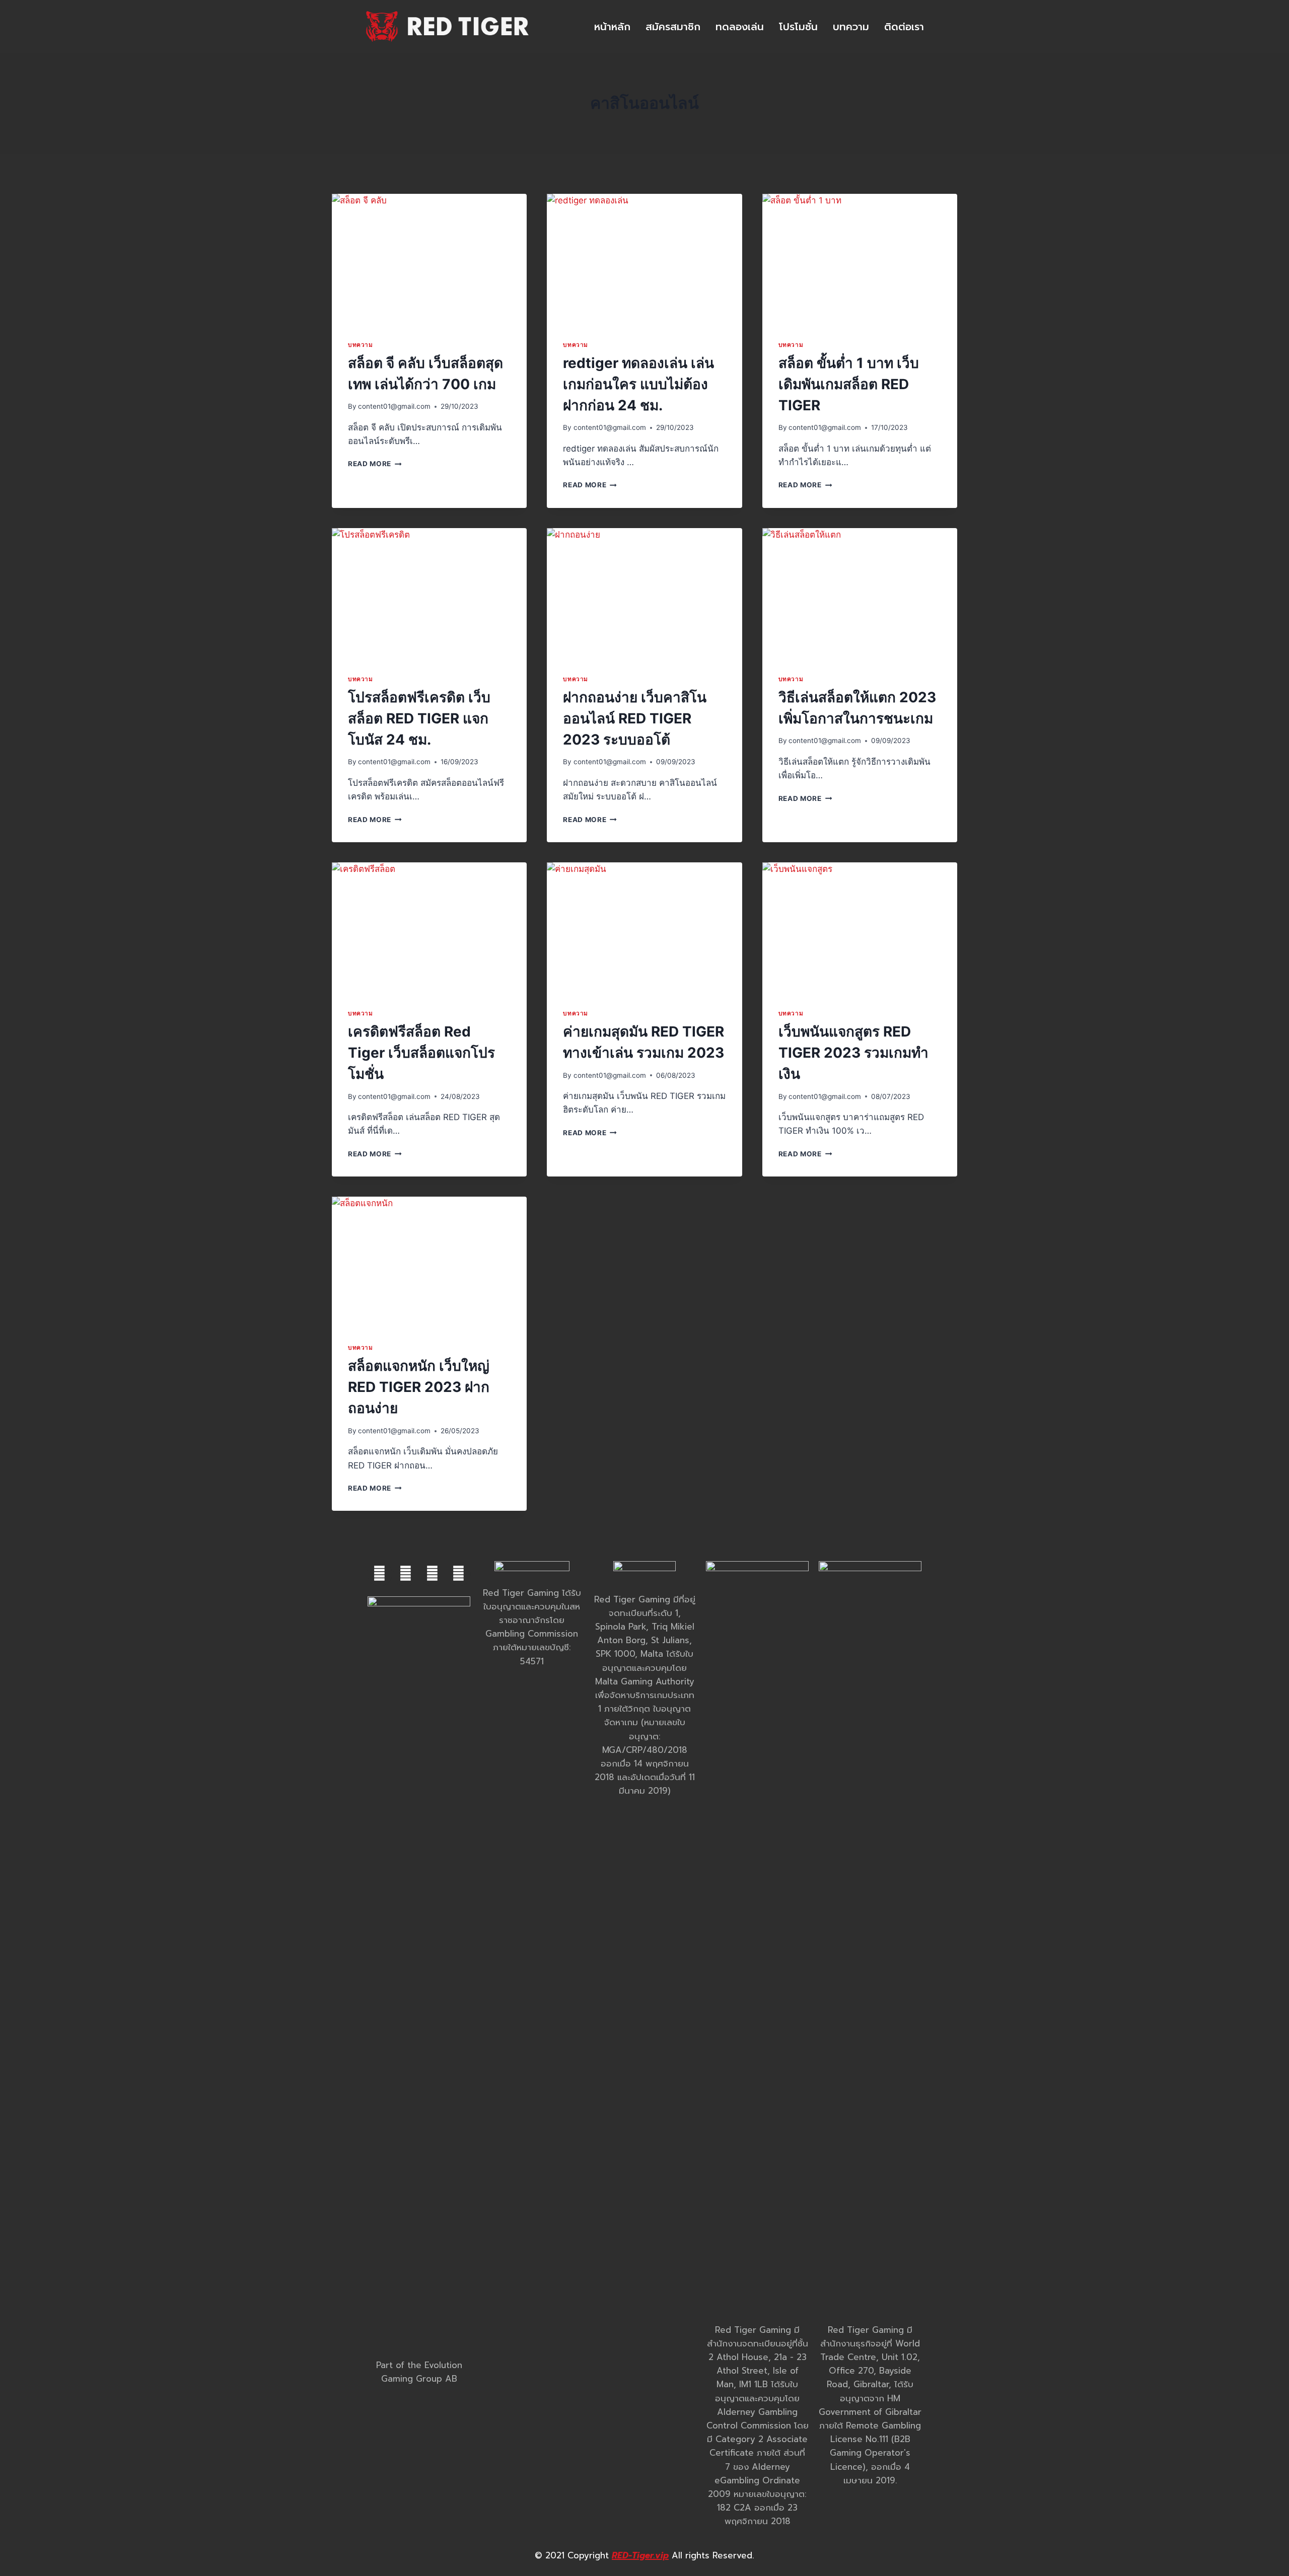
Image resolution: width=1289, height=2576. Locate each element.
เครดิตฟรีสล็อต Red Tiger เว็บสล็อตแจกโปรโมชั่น (421, 1053)
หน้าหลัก (612, 27)
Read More (375, 464)
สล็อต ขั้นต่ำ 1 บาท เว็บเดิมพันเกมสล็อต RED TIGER (849, 384)
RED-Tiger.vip (640, 2555)
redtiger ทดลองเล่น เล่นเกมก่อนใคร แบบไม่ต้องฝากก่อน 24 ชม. (638, 384)
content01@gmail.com (394, 406)
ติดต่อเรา (904, 27)
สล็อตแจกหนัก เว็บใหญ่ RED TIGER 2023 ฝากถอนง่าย (419, 1387)
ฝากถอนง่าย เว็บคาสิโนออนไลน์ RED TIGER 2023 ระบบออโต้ (635, 718)
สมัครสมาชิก (673, 27)
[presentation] (429, 259)
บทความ (851, 27)
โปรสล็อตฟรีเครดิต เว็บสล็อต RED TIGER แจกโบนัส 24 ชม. (419, 718)
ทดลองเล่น (740, 27)
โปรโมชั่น (798, 27)
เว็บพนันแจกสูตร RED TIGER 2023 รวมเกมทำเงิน (853, 1053)
